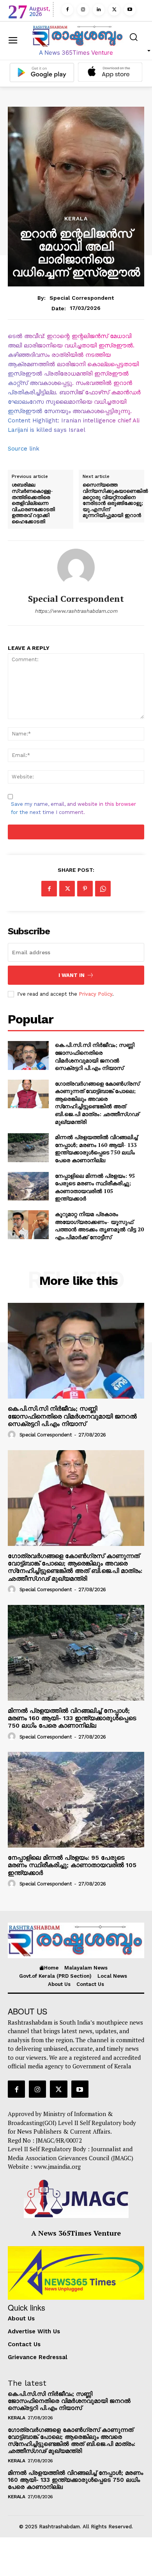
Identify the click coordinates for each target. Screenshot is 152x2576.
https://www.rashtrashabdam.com (76, 611)
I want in (72, 975)
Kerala (76, 218)
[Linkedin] (99, 10)
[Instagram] (83, 10)
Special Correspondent (82, 298)
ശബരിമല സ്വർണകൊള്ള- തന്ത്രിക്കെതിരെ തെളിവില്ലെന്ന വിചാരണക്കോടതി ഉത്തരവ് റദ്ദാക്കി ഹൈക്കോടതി (33, 503)
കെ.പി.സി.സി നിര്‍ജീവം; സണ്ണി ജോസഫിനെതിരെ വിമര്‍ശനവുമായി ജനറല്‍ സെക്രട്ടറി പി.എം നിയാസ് (95, 1056)
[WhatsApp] (103, 889)
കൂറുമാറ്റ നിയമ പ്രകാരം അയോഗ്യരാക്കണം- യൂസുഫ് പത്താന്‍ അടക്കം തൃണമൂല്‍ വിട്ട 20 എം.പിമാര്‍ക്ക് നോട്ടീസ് (99, 1225)
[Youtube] (130, 10)
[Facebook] (67, 10)
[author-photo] (13, 1435)
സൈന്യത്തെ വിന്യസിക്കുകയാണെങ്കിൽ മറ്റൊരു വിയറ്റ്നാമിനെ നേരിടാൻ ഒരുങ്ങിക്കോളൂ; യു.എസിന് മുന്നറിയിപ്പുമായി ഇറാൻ (115, 500)
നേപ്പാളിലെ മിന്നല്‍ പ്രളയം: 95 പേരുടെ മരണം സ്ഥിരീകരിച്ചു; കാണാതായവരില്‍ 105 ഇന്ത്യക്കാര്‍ (95, 1187)
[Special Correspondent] (76, 567)
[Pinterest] (85, 889)
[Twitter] (114, 10)
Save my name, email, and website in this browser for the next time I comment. (73, 808)
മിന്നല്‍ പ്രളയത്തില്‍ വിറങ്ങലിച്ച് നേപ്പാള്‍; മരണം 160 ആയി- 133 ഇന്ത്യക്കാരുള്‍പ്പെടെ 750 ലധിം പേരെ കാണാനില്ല (96, 1148)
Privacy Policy (95, 994)
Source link (24, 449)
